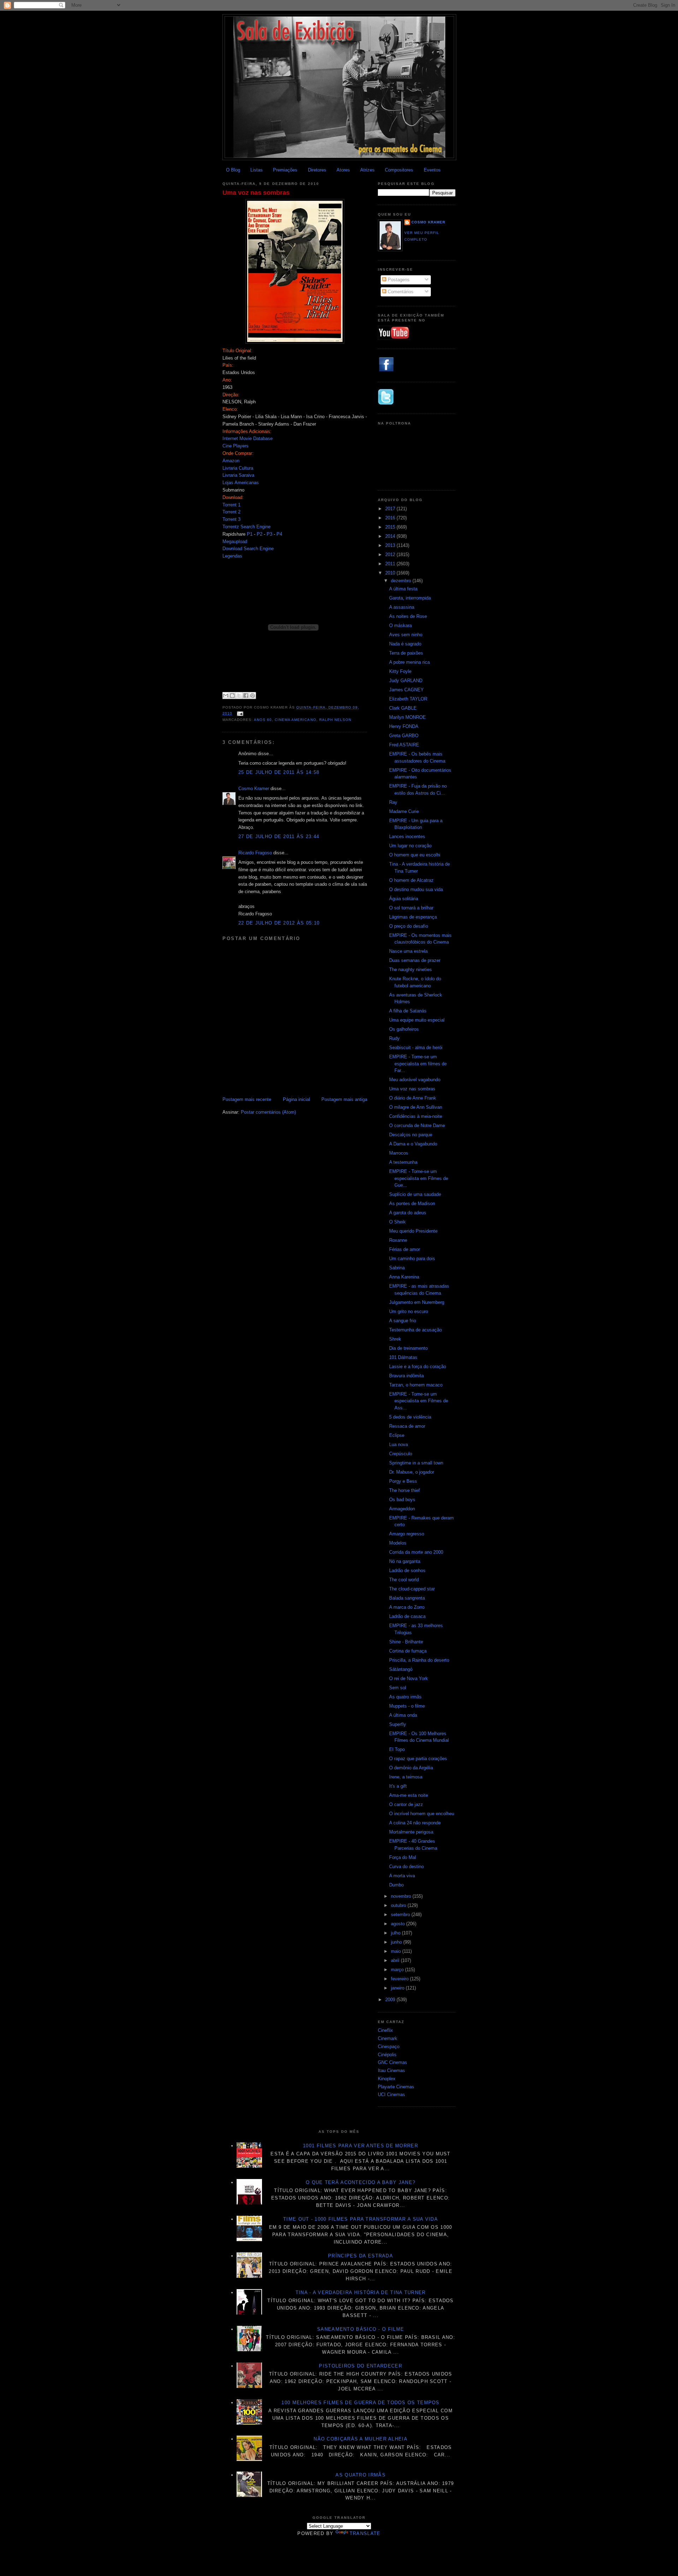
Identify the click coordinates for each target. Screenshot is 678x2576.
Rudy (394, 1038)
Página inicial (296, 1099)
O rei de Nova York (409, 1678)
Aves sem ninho (406, 635)
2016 (391, 518)
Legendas (232, 556)
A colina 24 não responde (415, 1823)
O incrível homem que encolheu (422, 1814)
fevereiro (400, 1979)
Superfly (398, 1724)
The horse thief (405, 1490)
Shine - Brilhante (406, 1642)
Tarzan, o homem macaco (416, 1385)
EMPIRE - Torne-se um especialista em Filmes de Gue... (419, 1178)
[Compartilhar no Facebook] (246, 696)
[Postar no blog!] (232, 696)
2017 (391, 509)
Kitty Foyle (400, 671)
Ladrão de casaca (407, 1616)
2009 (391, 2000)
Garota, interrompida (410, 598)
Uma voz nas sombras (256, 193)
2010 (391, 573)
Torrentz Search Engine (246, 527)
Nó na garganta (405, 1561)
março (398, 1970)
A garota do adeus (408, 1213)
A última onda (403, 1715)
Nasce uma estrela (408, 951)
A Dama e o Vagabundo (413, 1144)
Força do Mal (403, 1857)
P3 (269, 534)
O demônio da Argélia (411, 1768)
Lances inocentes (407, 836)
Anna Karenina (404, 1277)
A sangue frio (403, 1321)
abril (396, 1960)
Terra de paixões (406, 653)
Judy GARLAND (406, 681)
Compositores (399, 170)
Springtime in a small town (416, 1463)
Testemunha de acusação (415, 1330)
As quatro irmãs (405, 1697)
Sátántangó (401, 1669)
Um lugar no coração (410, 846)
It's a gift (398, 1786)
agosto (399, 1924)
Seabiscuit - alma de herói (416, 1048)
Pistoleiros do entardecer (361, 2366)
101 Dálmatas (403, 1357)
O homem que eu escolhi (415, 855)
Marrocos (399, 1153)
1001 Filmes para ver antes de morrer (361, 2146)
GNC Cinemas (392, 2062)
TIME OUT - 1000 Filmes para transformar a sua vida (361, 2219)
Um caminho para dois (412, 1259)
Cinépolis (387, 2055)
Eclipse (397, 1435)
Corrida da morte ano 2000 (416, 1552)
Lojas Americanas (241, 483)
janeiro (398, 1988)
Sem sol (398, 1688)
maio (397, 1951)
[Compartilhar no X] (239, 696)
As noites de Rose (408, 616)
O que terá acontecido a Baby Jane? (361, 2182)
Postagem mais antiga (344, 1099)
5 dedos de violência (410, 1417)
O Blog (233, 170)
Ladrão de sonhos (407, 1570)
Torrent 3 (231, 519)
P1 (250, 534)
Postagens (398, 280)
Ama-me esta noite (409, 1795)
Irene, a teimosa (406, 1777)
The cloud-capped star (412, 1589)
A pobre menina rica (409, 662)
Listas (257, 170)
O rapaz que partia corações (418, 1759)
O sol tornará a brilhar (411, 908)
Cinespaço (389, 2047)
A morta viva (402, 1876)
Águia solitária (404, 899)
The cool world (404, 1580)
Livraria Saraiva (238, 475)
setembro (401, 1915)
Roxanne (398, 1240)
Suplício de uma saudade (415, 1194)
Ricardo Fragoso (255, 853)
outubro (399, 1905)
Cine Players (236, 446)
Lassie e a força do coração (418, 1367)
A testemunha (403, 1162)
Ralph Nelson (335, 720)
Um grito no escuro (409, 1311)
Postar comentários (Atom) (268, 1112)
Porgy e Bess (403, 1481)
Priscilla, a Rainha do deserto (419, 1660)
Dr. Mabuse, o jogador (412, 1472)
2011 (391, 564)
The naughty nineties (411, 970)
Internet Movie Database (248, 438)
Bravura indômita (406, 1376)
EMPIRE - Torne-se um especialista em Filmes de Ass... (419, 1401)
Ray (393, 802)
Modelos (398, 1543)
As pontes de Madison (412, 1203)
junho (397, 1942)
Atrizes (367, 170)
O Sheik (397, 1222)
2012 (391, 555)
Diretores (317, 170)
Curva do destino (406, 1867)
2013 (391, 545)
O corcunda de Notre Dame (417, 1126)
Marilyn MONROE (408, 717)
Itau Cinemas (391, 2071)
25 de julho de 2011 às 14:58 (279, 772)
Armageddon (402, 1509)
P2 (260, 534)
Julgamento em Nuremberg (417, 1302)
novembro (402, 1896)
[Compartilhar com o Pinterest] (252, 696)
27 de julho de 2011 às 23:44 (279, 836)
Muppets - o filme (407, 1706)
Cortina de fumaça (408, 1651)
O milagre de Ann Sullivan (416, 1107)
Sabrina (397, 1268)
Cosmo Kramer (254, 789)
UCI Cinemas (391, 2094)
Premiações (285, 170)
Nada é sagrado (405, 644)
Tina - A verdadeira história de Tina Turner (361, 2292)
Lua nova (399, 1445)
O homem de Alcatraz (411, 880)
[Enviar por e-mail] (226, 696)
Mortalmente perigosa (411, 1832)
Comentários (400, 292)
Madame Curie (404, 811)
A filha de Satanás (408, 1011)
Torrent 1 (231, 505)
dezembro (402, 581)
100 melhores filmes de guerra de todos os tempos (360, 2403)
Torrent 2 (231, 512)
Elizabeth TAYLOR (408, 699)
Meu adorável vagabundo (415, 1080)
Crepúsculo (401, 1454)
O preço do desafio (409, 926)
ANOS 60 (263, 720)
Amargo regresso (407, 1534)
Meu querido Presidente (413, 1231)
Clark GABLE (403, 708)
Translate (365, 2533)
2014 (391, 536)
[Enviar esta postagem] (239, 713)
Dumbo (396, 1885)
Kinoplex (387, 2079)
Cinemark (388, 2038)
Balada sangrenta (407, 1598)
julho (396, 1933)
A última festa (403, 589)
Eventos (432, 170)
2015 (391, 527)
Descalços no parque (411, 1135)
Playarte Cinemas (396, 2087)
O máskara (400, 625)
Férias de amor (405, 1249)
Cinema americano (295, 720)
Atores (343, 170)
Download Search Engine (248, 549)
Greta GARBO (404, 736)
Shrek (395, 1339)
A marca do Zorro (407, 1607)
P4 (279, 534)
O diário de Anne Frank (413, 1098)
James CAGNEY (406, 690)
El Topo (397, 1749)
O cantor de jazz (406, 1804)
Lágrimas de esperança (413, 917)
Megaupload (235, 541)
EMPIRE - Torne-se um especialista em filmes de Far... (418, 1064)
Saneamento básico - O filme (361, 2329)
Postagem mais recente (247, 1099)
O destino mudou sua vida (416, 889)
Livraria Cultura (238, 468)
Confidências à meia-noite (416, 1116)
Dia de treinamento (408, 1348)
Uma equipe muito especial (417, 1020)
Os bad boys (402, 1500)
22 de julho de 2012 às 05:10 (279, 923)
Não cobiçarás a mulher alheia (361, 2439)
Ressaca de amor (407, 1426)
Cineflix (385, 2030)
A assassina (402, 607)
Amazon (231, 461)
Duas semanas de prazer (415, 960)
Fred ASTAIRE (404, 745)
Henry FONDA (404, 726)
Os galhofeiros (404, 1029)
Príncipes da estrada (361, 2256)
